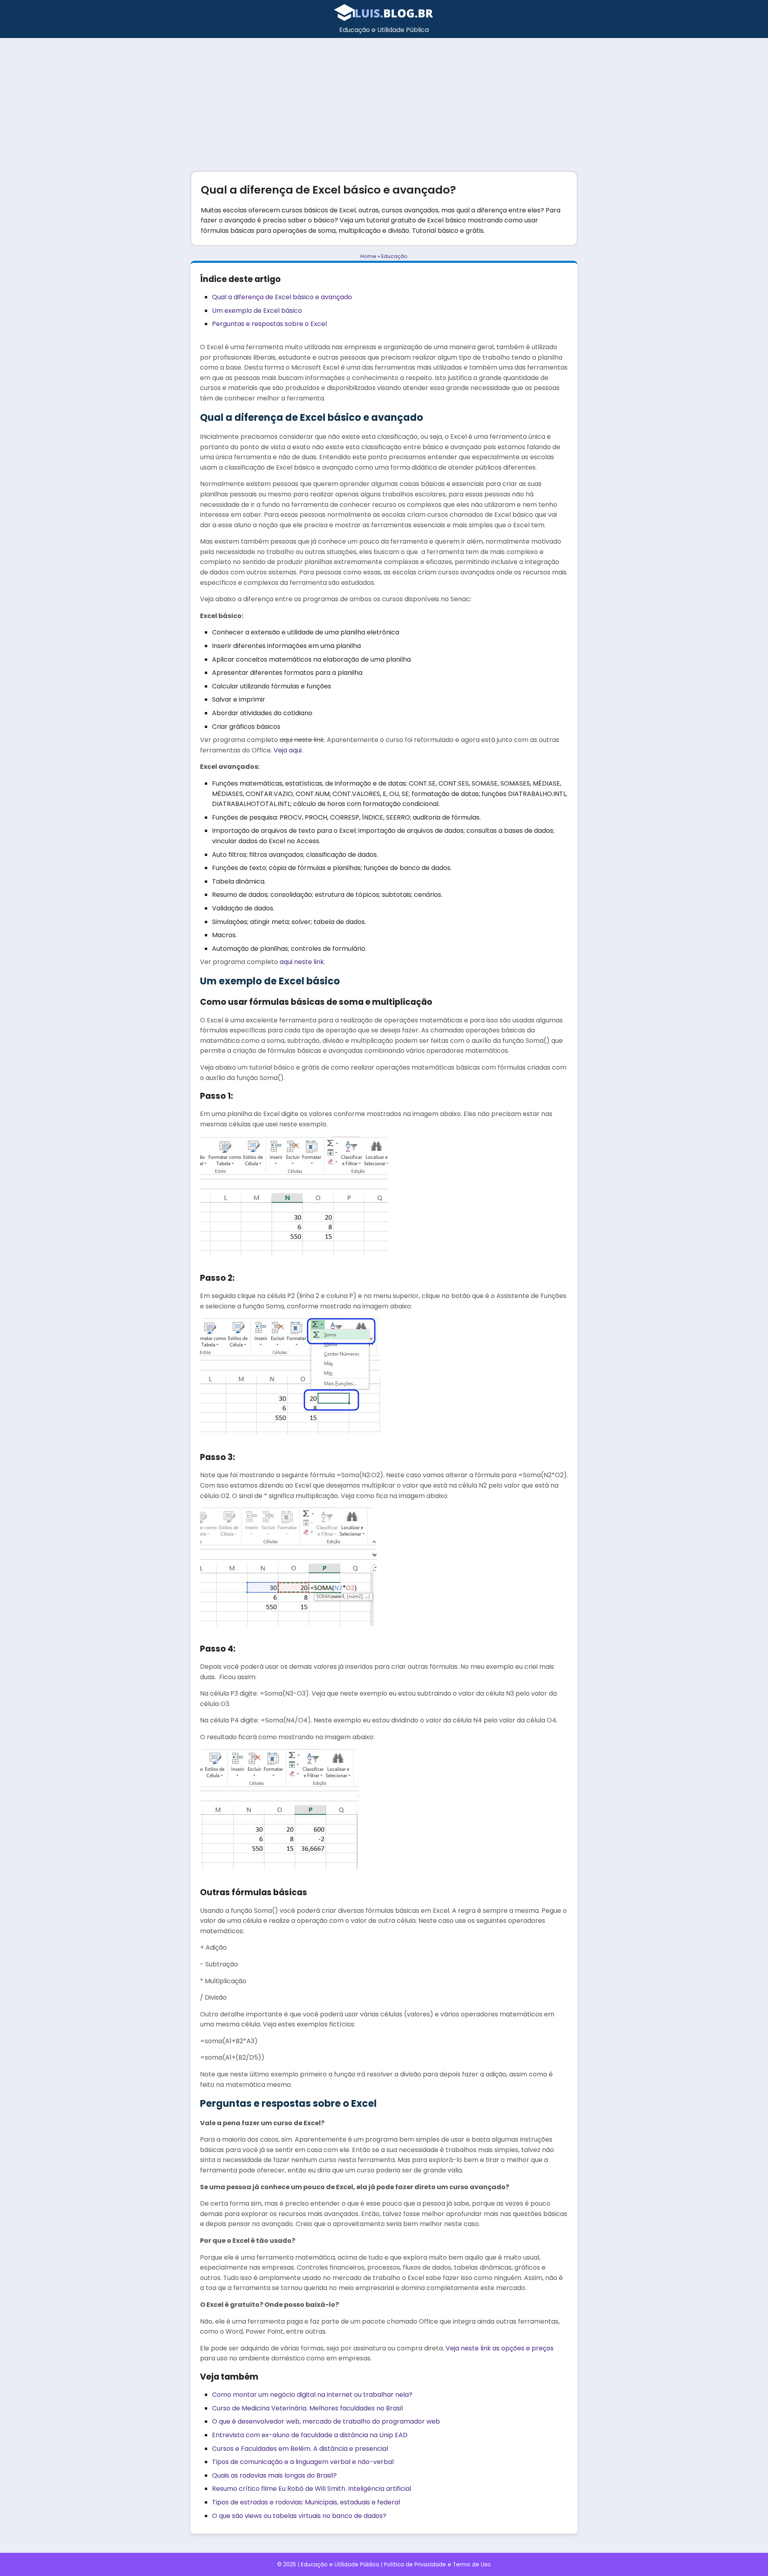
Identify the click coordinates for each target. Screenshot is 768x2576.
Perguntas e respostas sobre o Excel (269, 324)
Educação (394, 256)
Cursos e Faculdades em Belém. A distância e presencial (300, 2449)
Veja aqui (288, 750)
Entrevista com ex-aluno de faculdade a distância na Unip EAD (310, 2435)
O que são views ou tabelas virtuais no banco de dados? (299, 2516)
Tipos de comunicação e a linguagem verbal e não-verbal (303, 2462)
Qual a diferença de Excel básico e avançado (282, 297)
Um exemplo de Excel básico (257, 311)
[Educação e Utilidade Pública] (384, 19)
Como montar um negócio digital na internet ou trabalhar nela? (312, 2395)
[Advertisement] (384, 98)
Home (368, 256)
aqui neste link (302, 962)
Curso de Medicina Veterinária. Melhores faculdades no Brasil (307, 2408)
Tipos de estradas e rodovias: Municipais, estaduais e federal (306, 2502)
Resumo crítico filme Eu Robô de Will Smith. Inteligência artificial (312, 2489)
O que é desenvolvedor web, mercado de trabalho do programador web (326, 2421)
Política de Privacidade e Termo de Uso (437, 2565)
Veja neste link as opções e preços (500, 2348)
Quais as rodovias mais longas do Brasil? (274, 2475)
